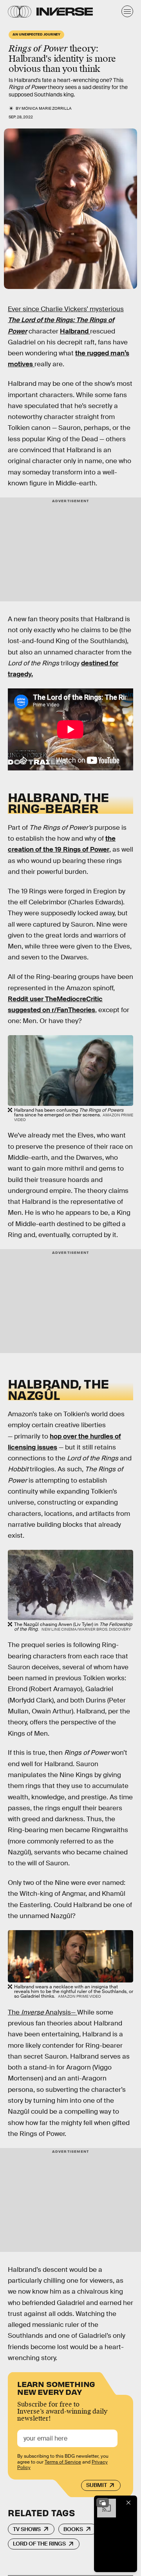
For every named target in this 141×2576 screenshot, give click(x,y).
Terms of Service (63, 2462)
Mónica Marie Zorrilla (47, 108)
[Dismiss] (128, 2503)
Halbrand (75, 331)
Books (73, 2529)
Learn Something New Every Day (56, 2387)
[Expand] (103, 2503)
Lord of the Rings (39, 2544)
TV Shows (27, 2529)
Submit (97, 2485)
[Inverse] (65, 12)
